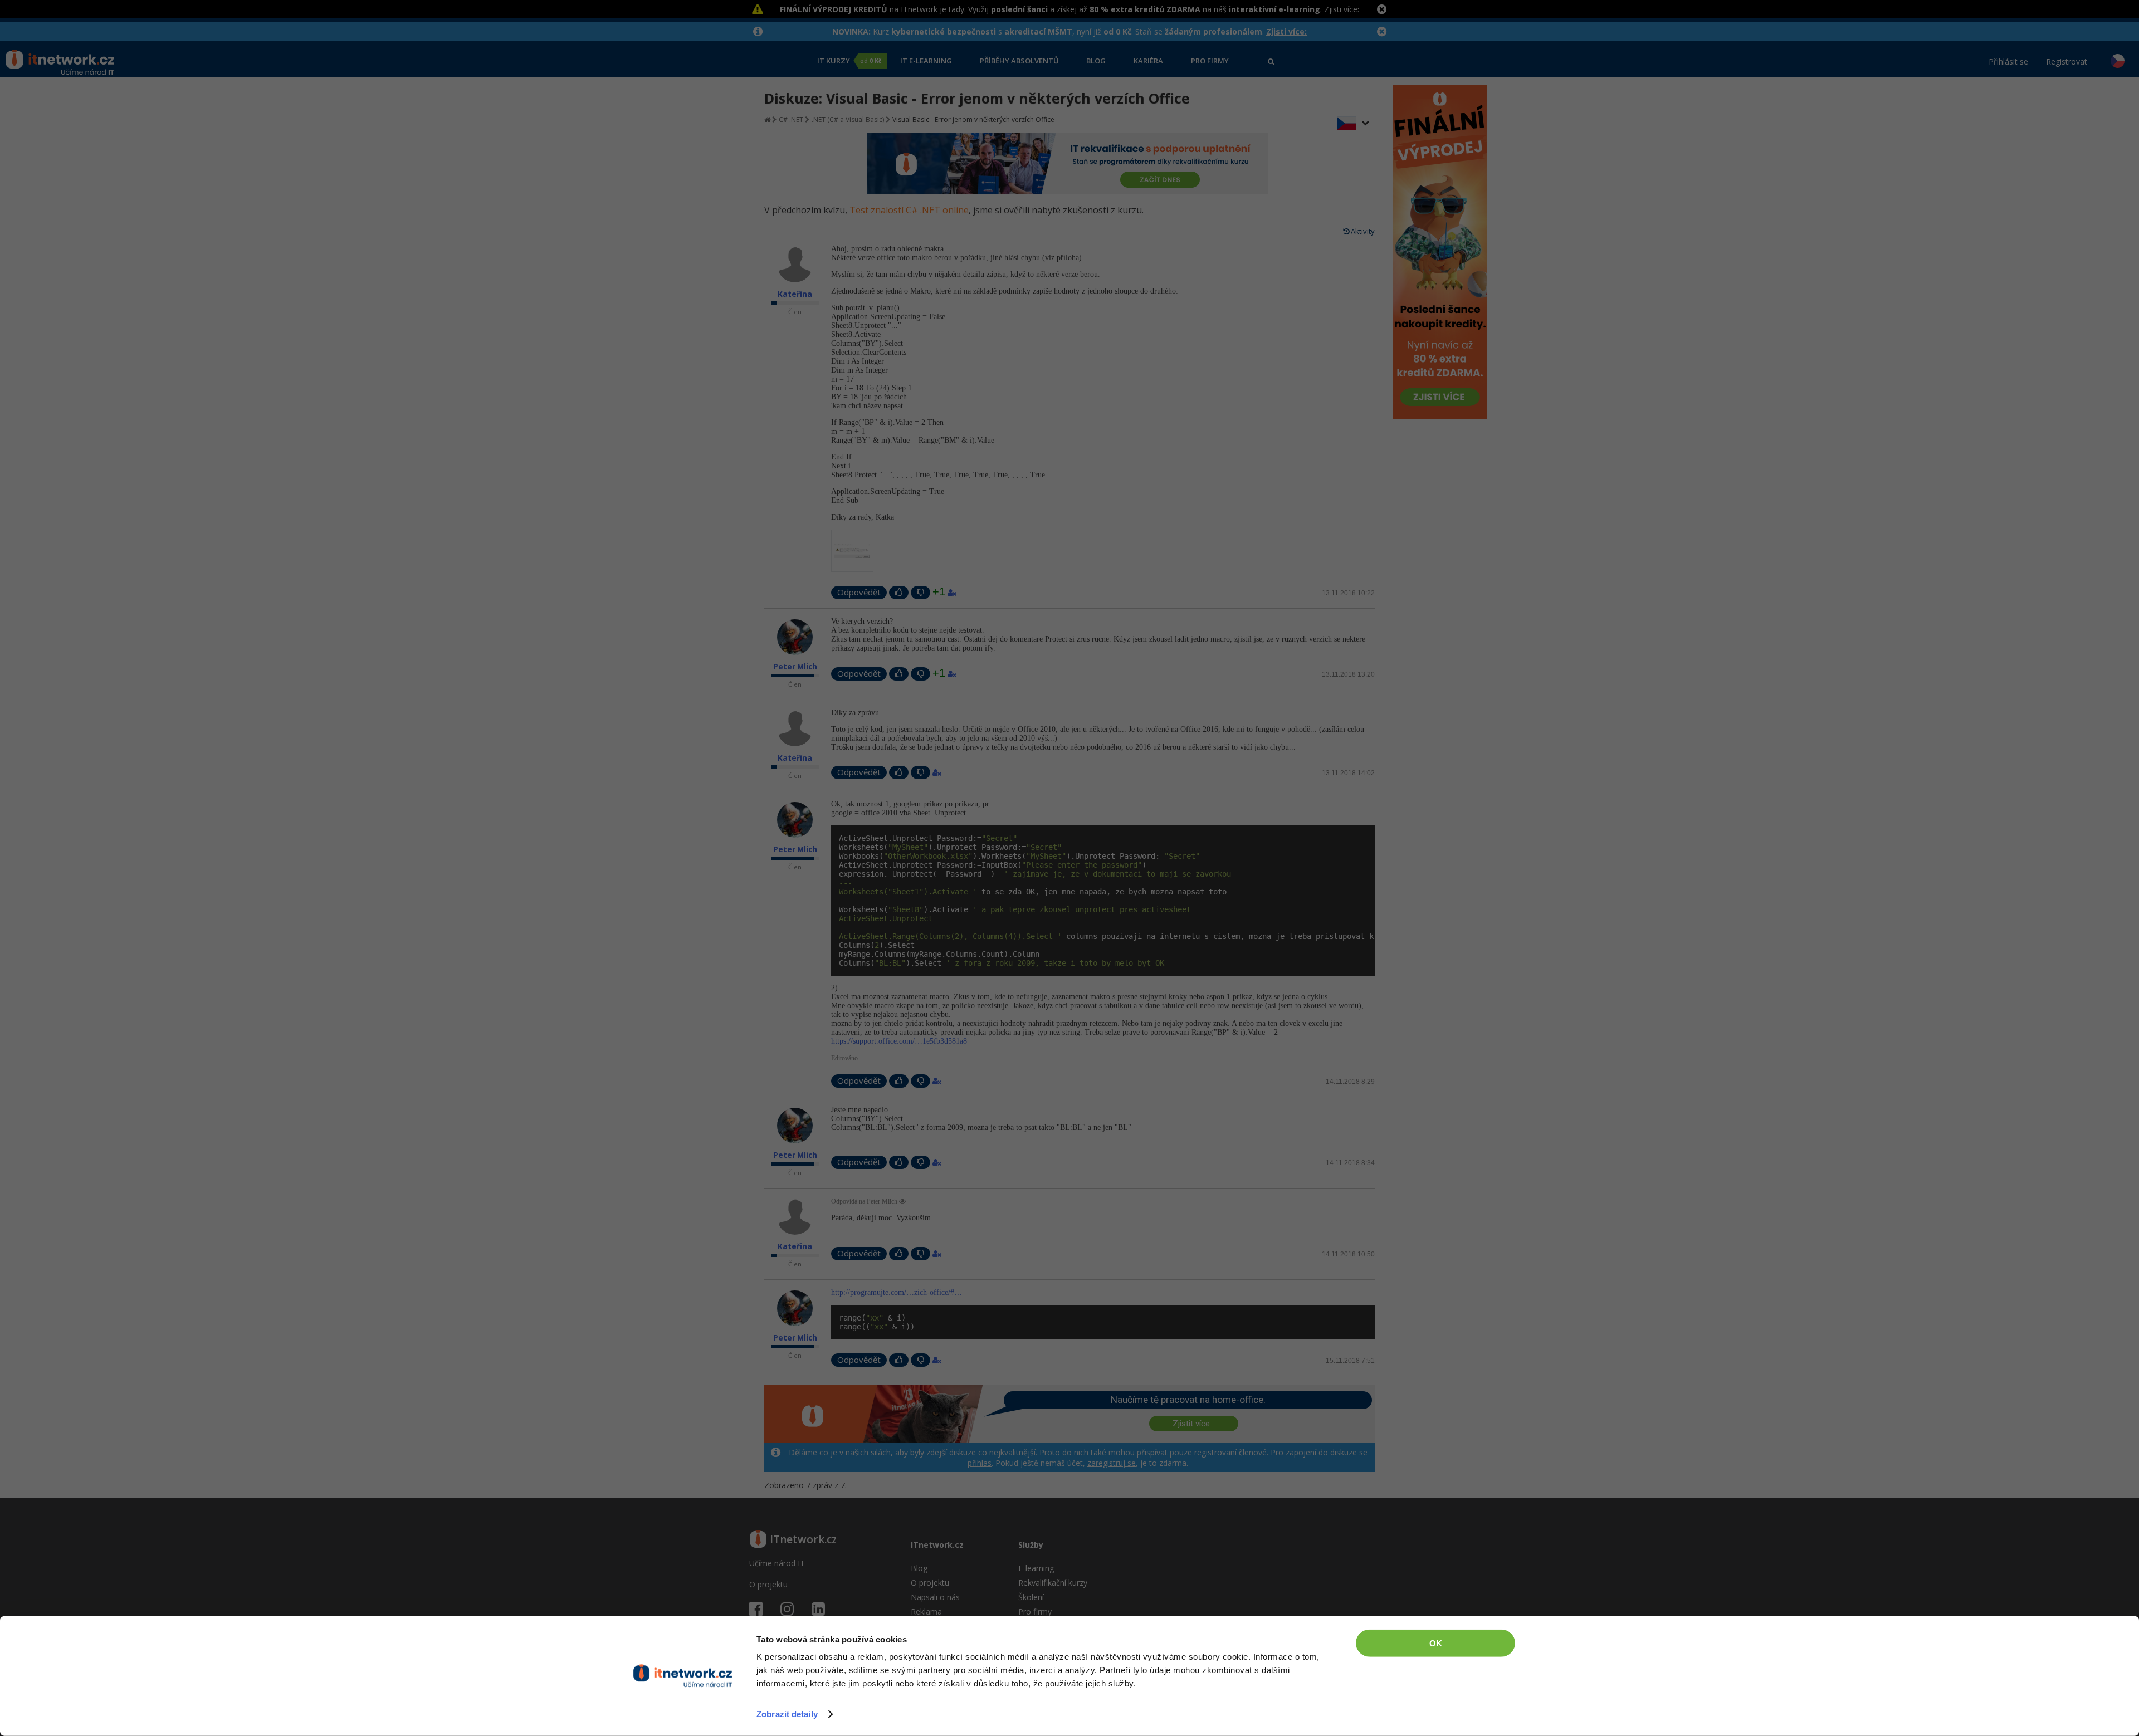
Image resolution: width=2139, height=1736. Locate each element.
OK (1436, 1643)
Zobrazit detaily (787, 1714)
